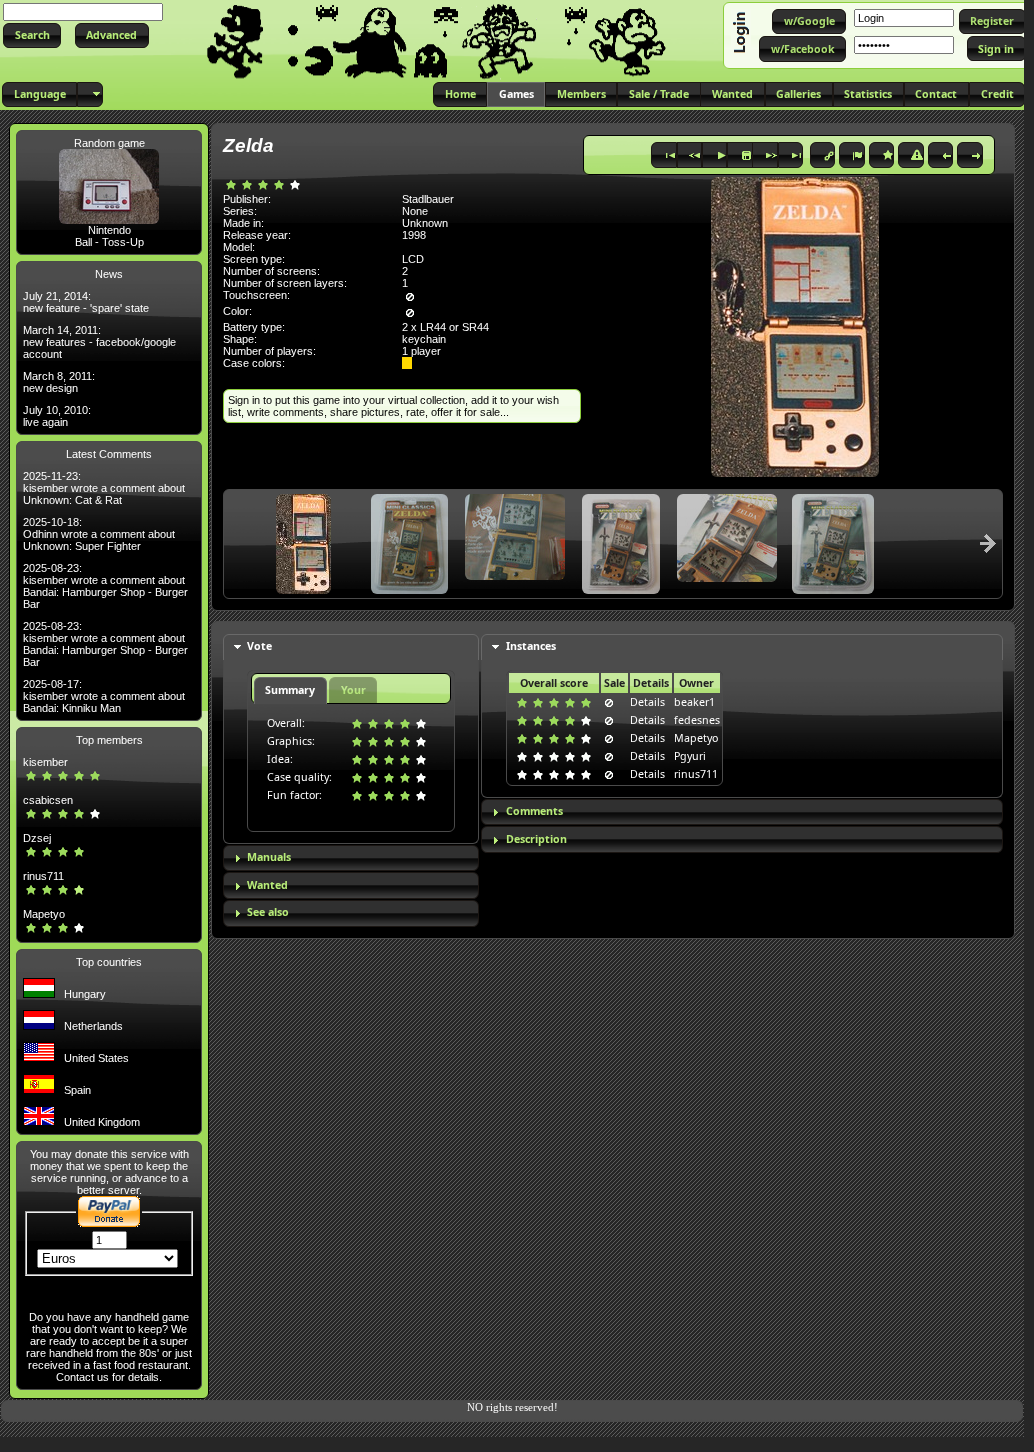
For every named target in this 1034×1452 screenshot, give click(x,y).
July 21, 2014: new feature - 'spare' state (86, 302)
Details (647, 702)
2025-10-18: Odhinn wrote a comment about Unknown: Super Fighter (99, 534)
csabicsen (48, 800)
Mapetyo (44, 914)
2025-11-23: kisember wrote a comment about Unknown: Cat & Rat (104, 488)
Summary (290, 690)
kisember (45, 762)
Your (353, 690)
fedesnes (697, 720)
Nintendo (109, 230)
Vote (259, 646)
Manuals (269, 857)
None (415, 211)
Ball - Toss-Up (109, 242)
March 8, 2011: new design (59, 382)
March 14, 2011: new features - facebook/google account (99, 342)
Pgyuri (690, 756)
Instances (531, 646)
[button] (32, 35)
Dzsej (37, 838)
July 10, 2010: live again (57, 416)
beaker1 (694, 702)
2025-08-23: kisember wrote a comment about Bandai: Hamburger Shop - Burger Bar (105, 586)
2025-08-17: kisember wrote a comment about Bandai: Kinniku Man (104, 696)
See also (268, 912)
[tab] (351, 647)
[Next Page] (988, 543)
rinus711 (43, 876)
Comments (534, 811)
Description (536, 839)
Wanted (267, 885)
